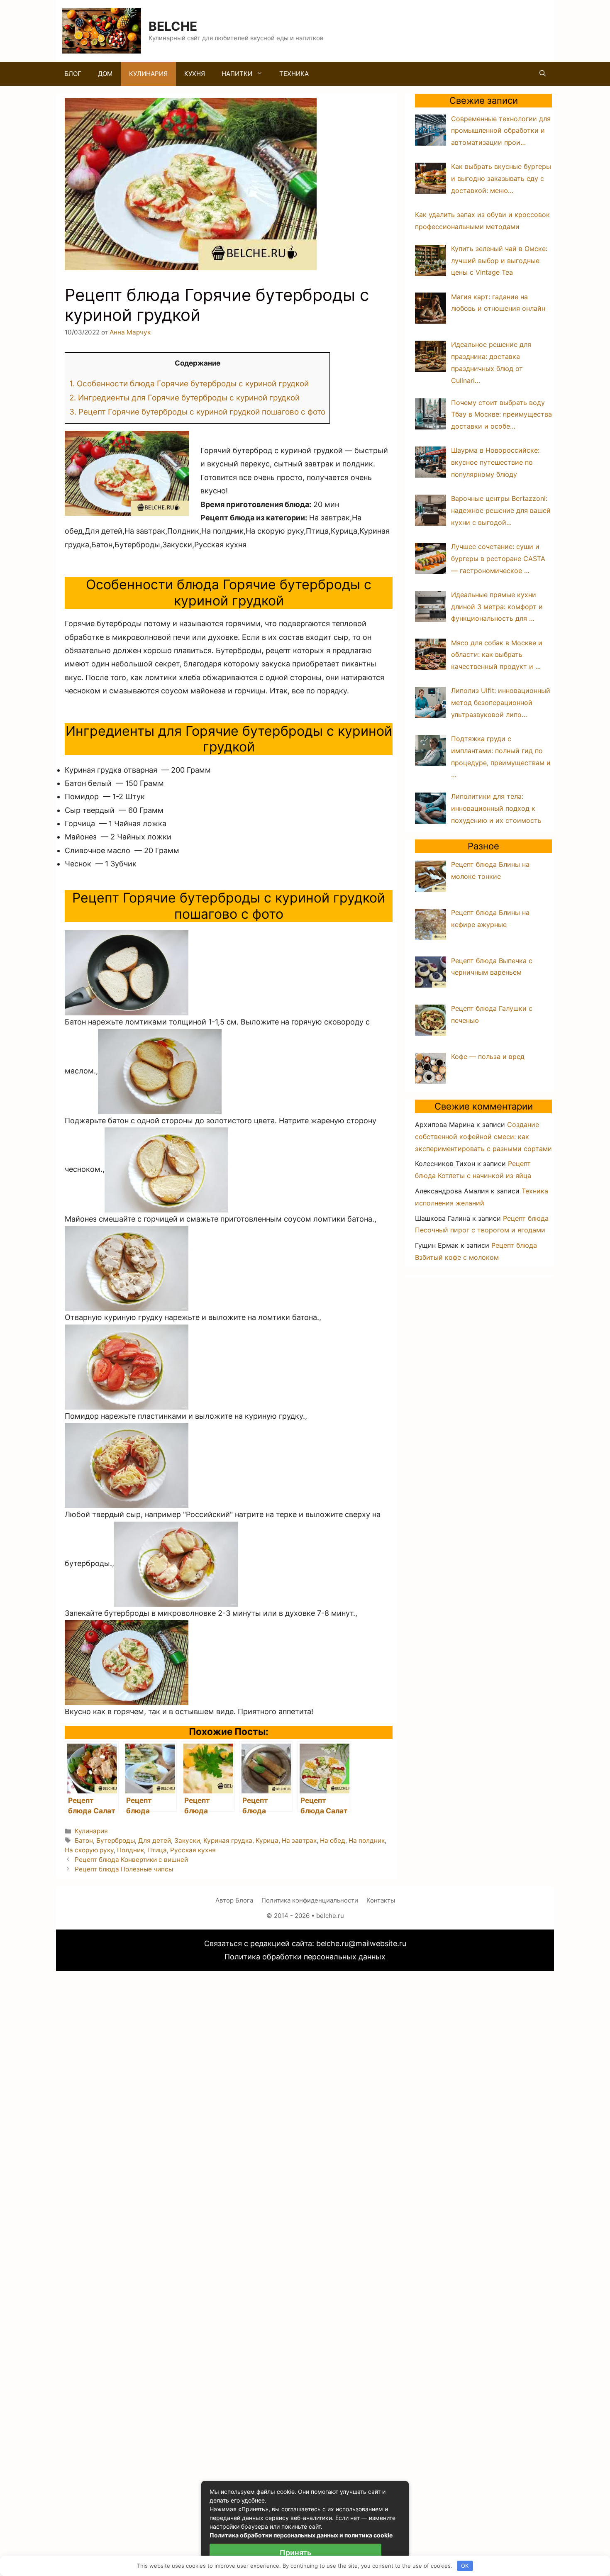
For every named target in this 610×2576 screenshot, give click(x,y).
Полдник (131, 1850)
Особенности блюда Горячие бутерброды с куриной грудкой (189, 384)
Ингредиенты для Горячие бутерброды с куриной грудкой (184, 398)
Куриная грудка (228, 1841)
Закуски (187, 1841)
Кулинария (148, 74)
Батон (84, 1841)
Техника (294, 74)
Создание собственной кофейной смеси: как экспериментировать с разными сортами (483, 1137)
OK (465, 2566)
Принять (295, 2553)
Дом (105, 74)
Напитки (237, 74)
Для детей (155, 1841)
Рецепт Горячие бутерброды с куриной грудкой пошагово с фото (197, 412)
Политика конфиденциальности (310, 1900)
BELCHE (173, 26)
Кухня (195, 74)
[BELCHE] (102, 30)
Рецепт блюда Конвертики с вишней (131, 1860)
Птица (157, 1850)
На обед (333, 1841)
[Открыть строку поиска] (543, 74)
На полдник (367, 1841)
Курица (267, 1841)
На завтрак (299, 1841)
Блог (73, 74)
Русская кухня (193, 1850)
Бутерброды (116, 1841)
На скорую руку (89, 1850)
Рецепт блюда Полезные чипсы (124, 1869)
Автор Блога (234, 1900)
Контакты (381, 1900)
